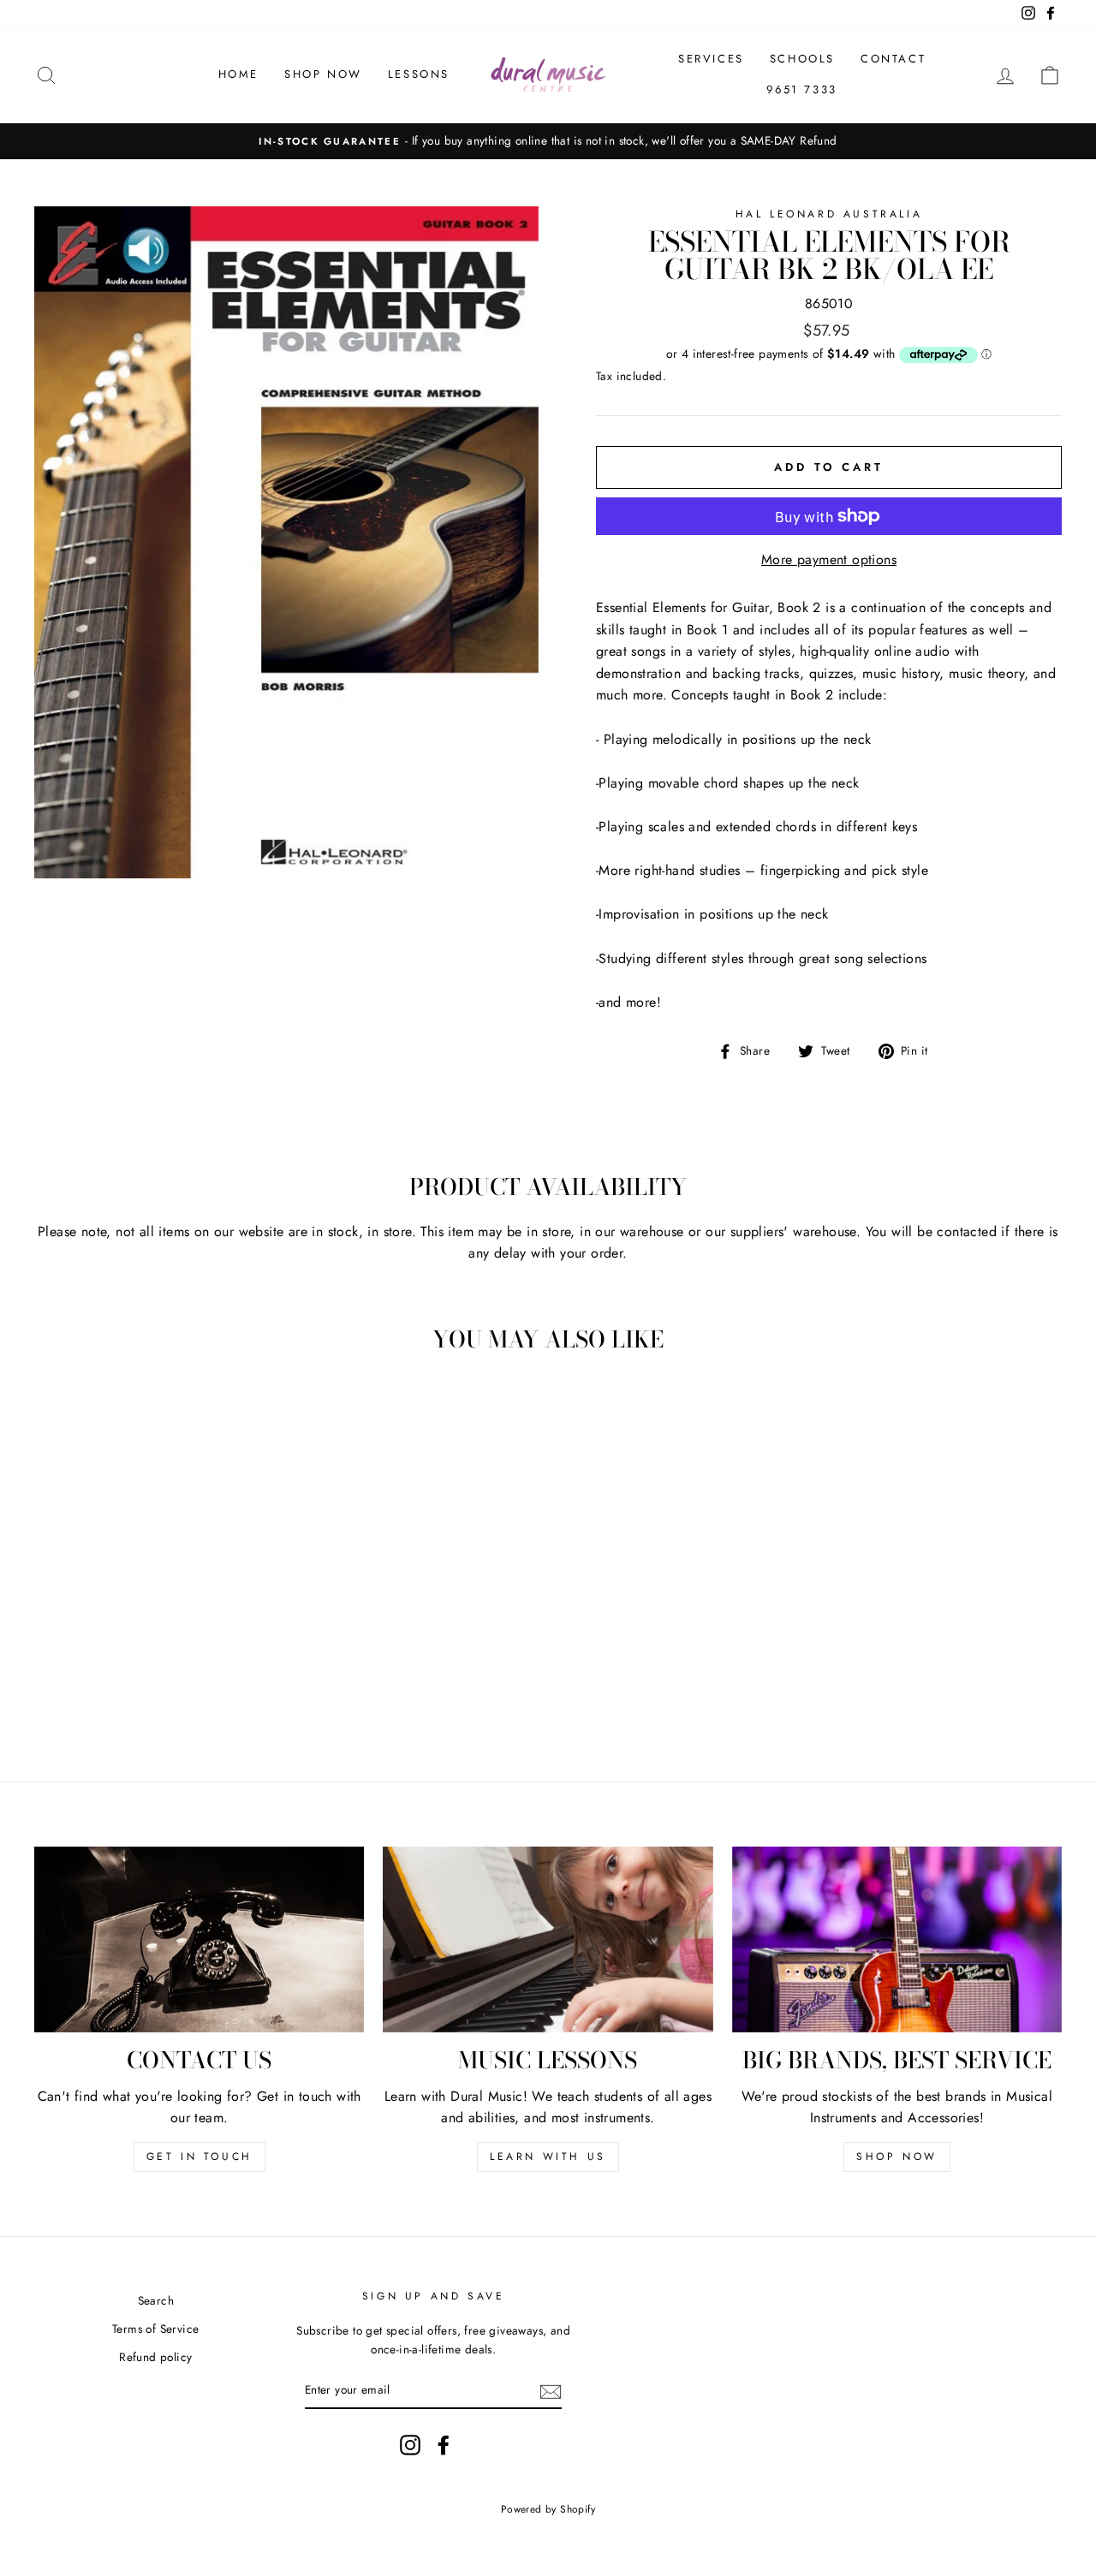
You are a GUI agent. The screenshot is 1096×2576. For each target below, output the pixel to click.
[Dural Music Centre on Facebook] (444, 2445)
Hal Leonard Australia (829, 214)
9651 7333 (801, 89)
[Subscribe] (551, 2390)
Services (711, 59)
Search (156, 2300)
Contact (893, 59)
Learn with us (548, 2157)
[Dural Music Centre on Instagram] (410, 2445)
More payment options (829, 559)
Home (238, 74)
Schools (802, 59)
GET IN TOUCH (200, 2157)
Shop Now (323, 74)
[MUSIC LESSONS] (548, 1939)
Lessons (419, 74)
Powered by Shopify (548, 2509)
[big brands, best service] (897, 1939)
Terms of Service (155, 2329)
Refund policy (155, 2357)
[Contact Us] (199, 1939)
